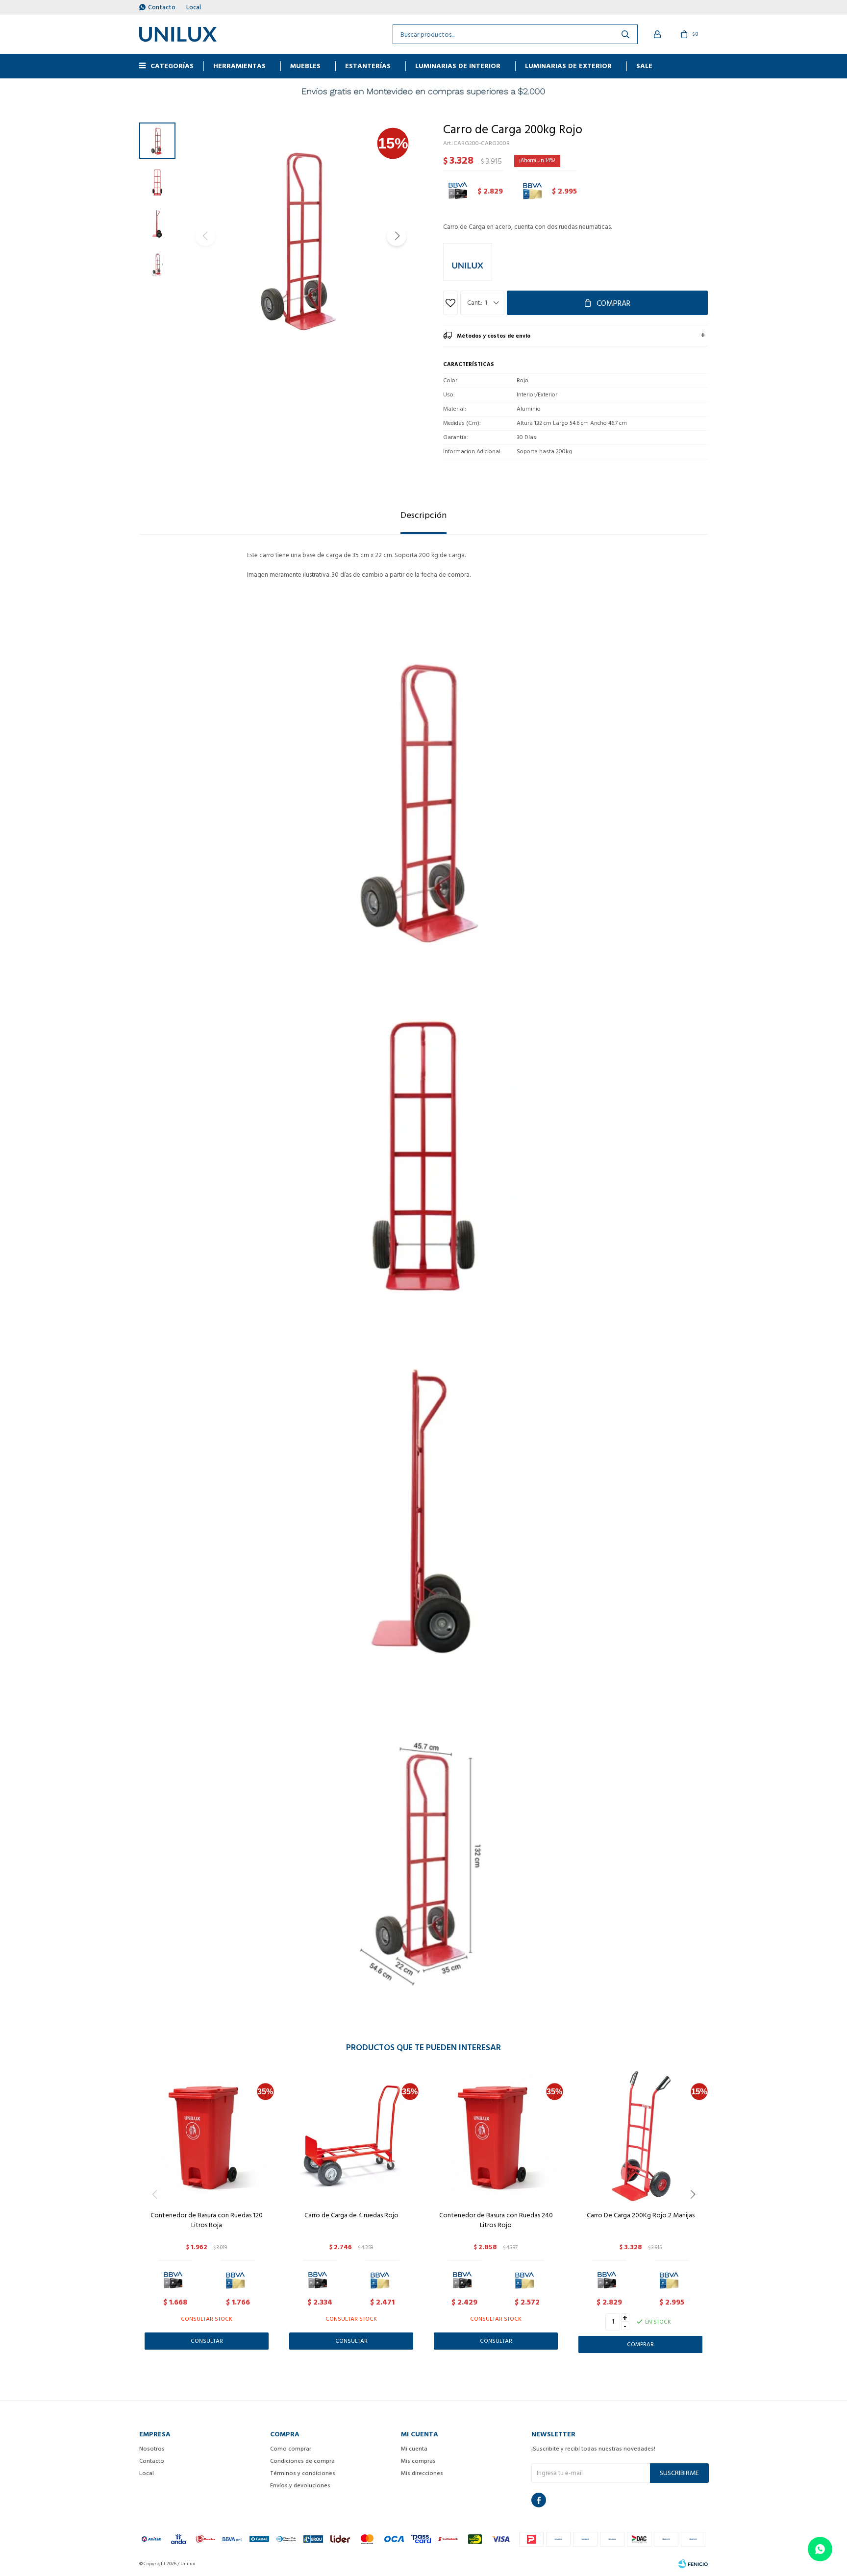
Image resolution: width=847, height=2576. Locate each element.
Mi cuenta (414, 2449)
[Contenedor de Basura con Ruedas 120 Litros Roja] (207, 2136)
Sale (644, 66)
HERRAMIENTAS (239, 66)
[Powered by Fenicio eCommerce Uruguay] (693, 2564)
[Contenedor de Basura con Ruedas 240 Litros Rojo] (496, 2136)
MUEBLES (305, 66)
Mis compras (418, 2461)
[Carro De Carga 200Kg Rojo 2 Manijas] (640, 2136)
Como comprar (291, 2449)
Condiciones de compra (302, 2461)
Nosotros (152, 2449)
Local (194, 7)
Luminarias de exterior (568, 66)
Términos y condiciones (303, 2473)
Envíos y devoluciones (300, 2486)
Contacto (162, 7)
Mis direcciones (422, 2473)
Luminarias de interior (458, 66)
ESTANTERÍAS (368, 66)
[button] (397, 236)
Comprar (613, 303)
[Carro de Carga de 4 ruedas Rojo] (351, 2136)
